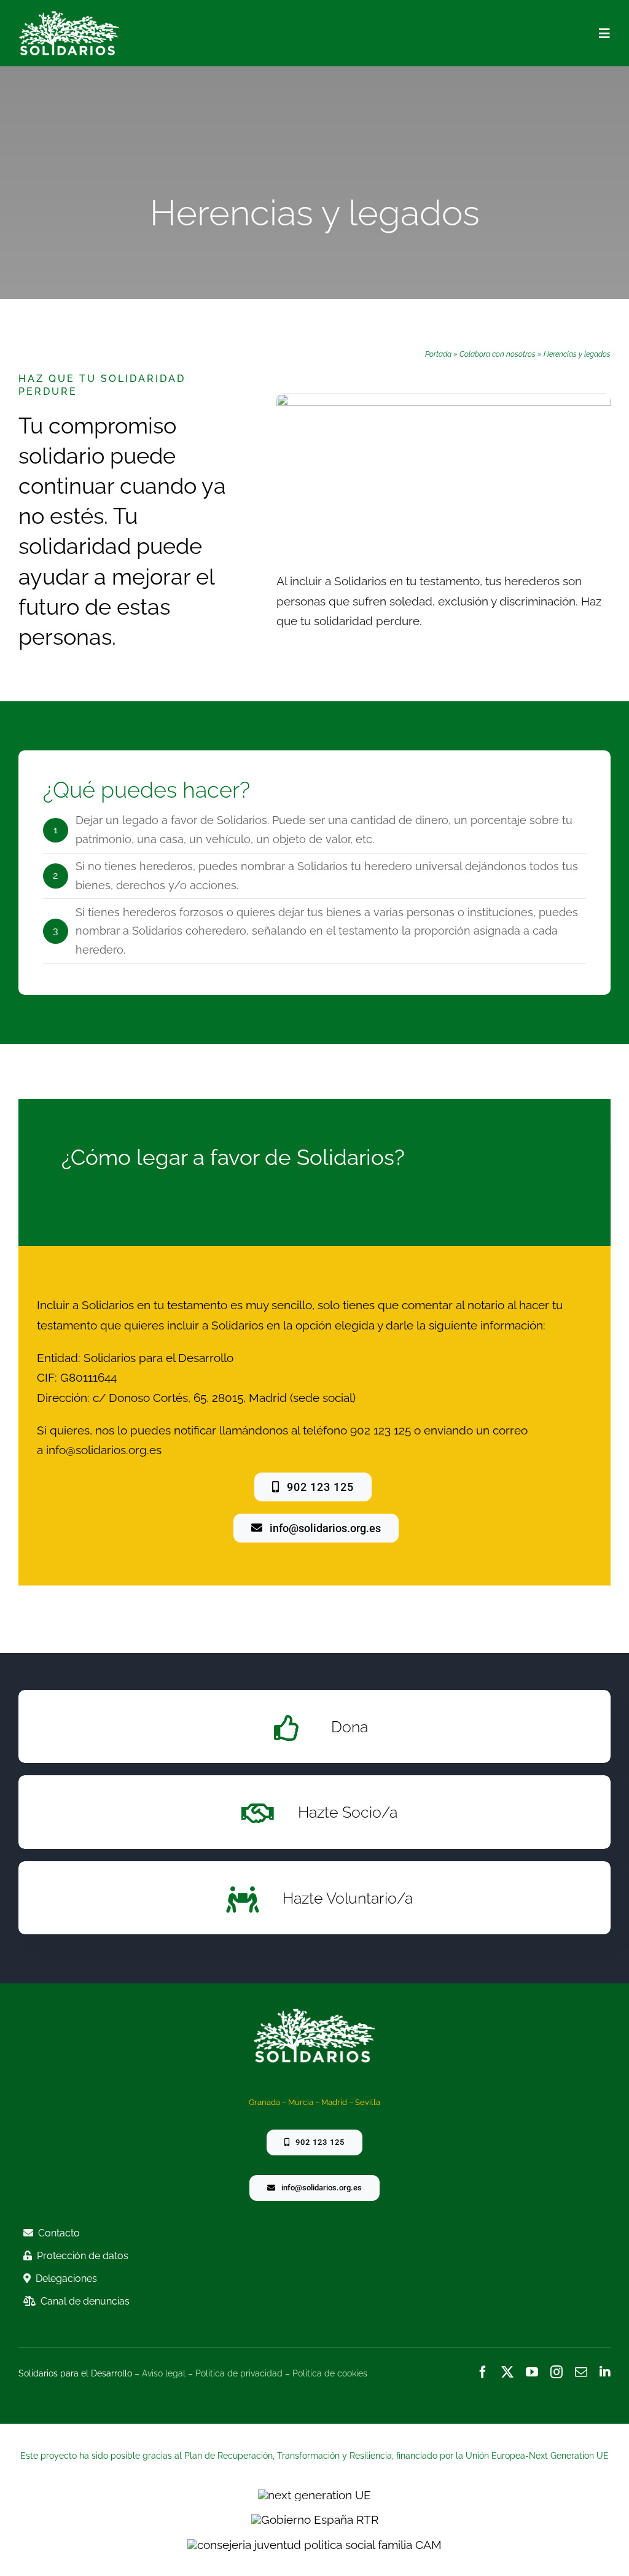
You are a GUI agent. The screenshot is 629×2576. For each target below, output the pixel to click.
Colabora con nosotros (498, 354)
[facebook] (483, 2372)
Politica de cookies (330, 2373)
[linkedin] (605, 2372)
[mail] (581, 2372)
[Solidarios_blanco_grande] (69, 16)
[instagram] (557, 2372)
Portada (438, 354)
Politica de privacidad (239, 2373)
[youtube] (532, 2372)
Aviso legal (164, 2373)
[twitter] (507, 2372)
